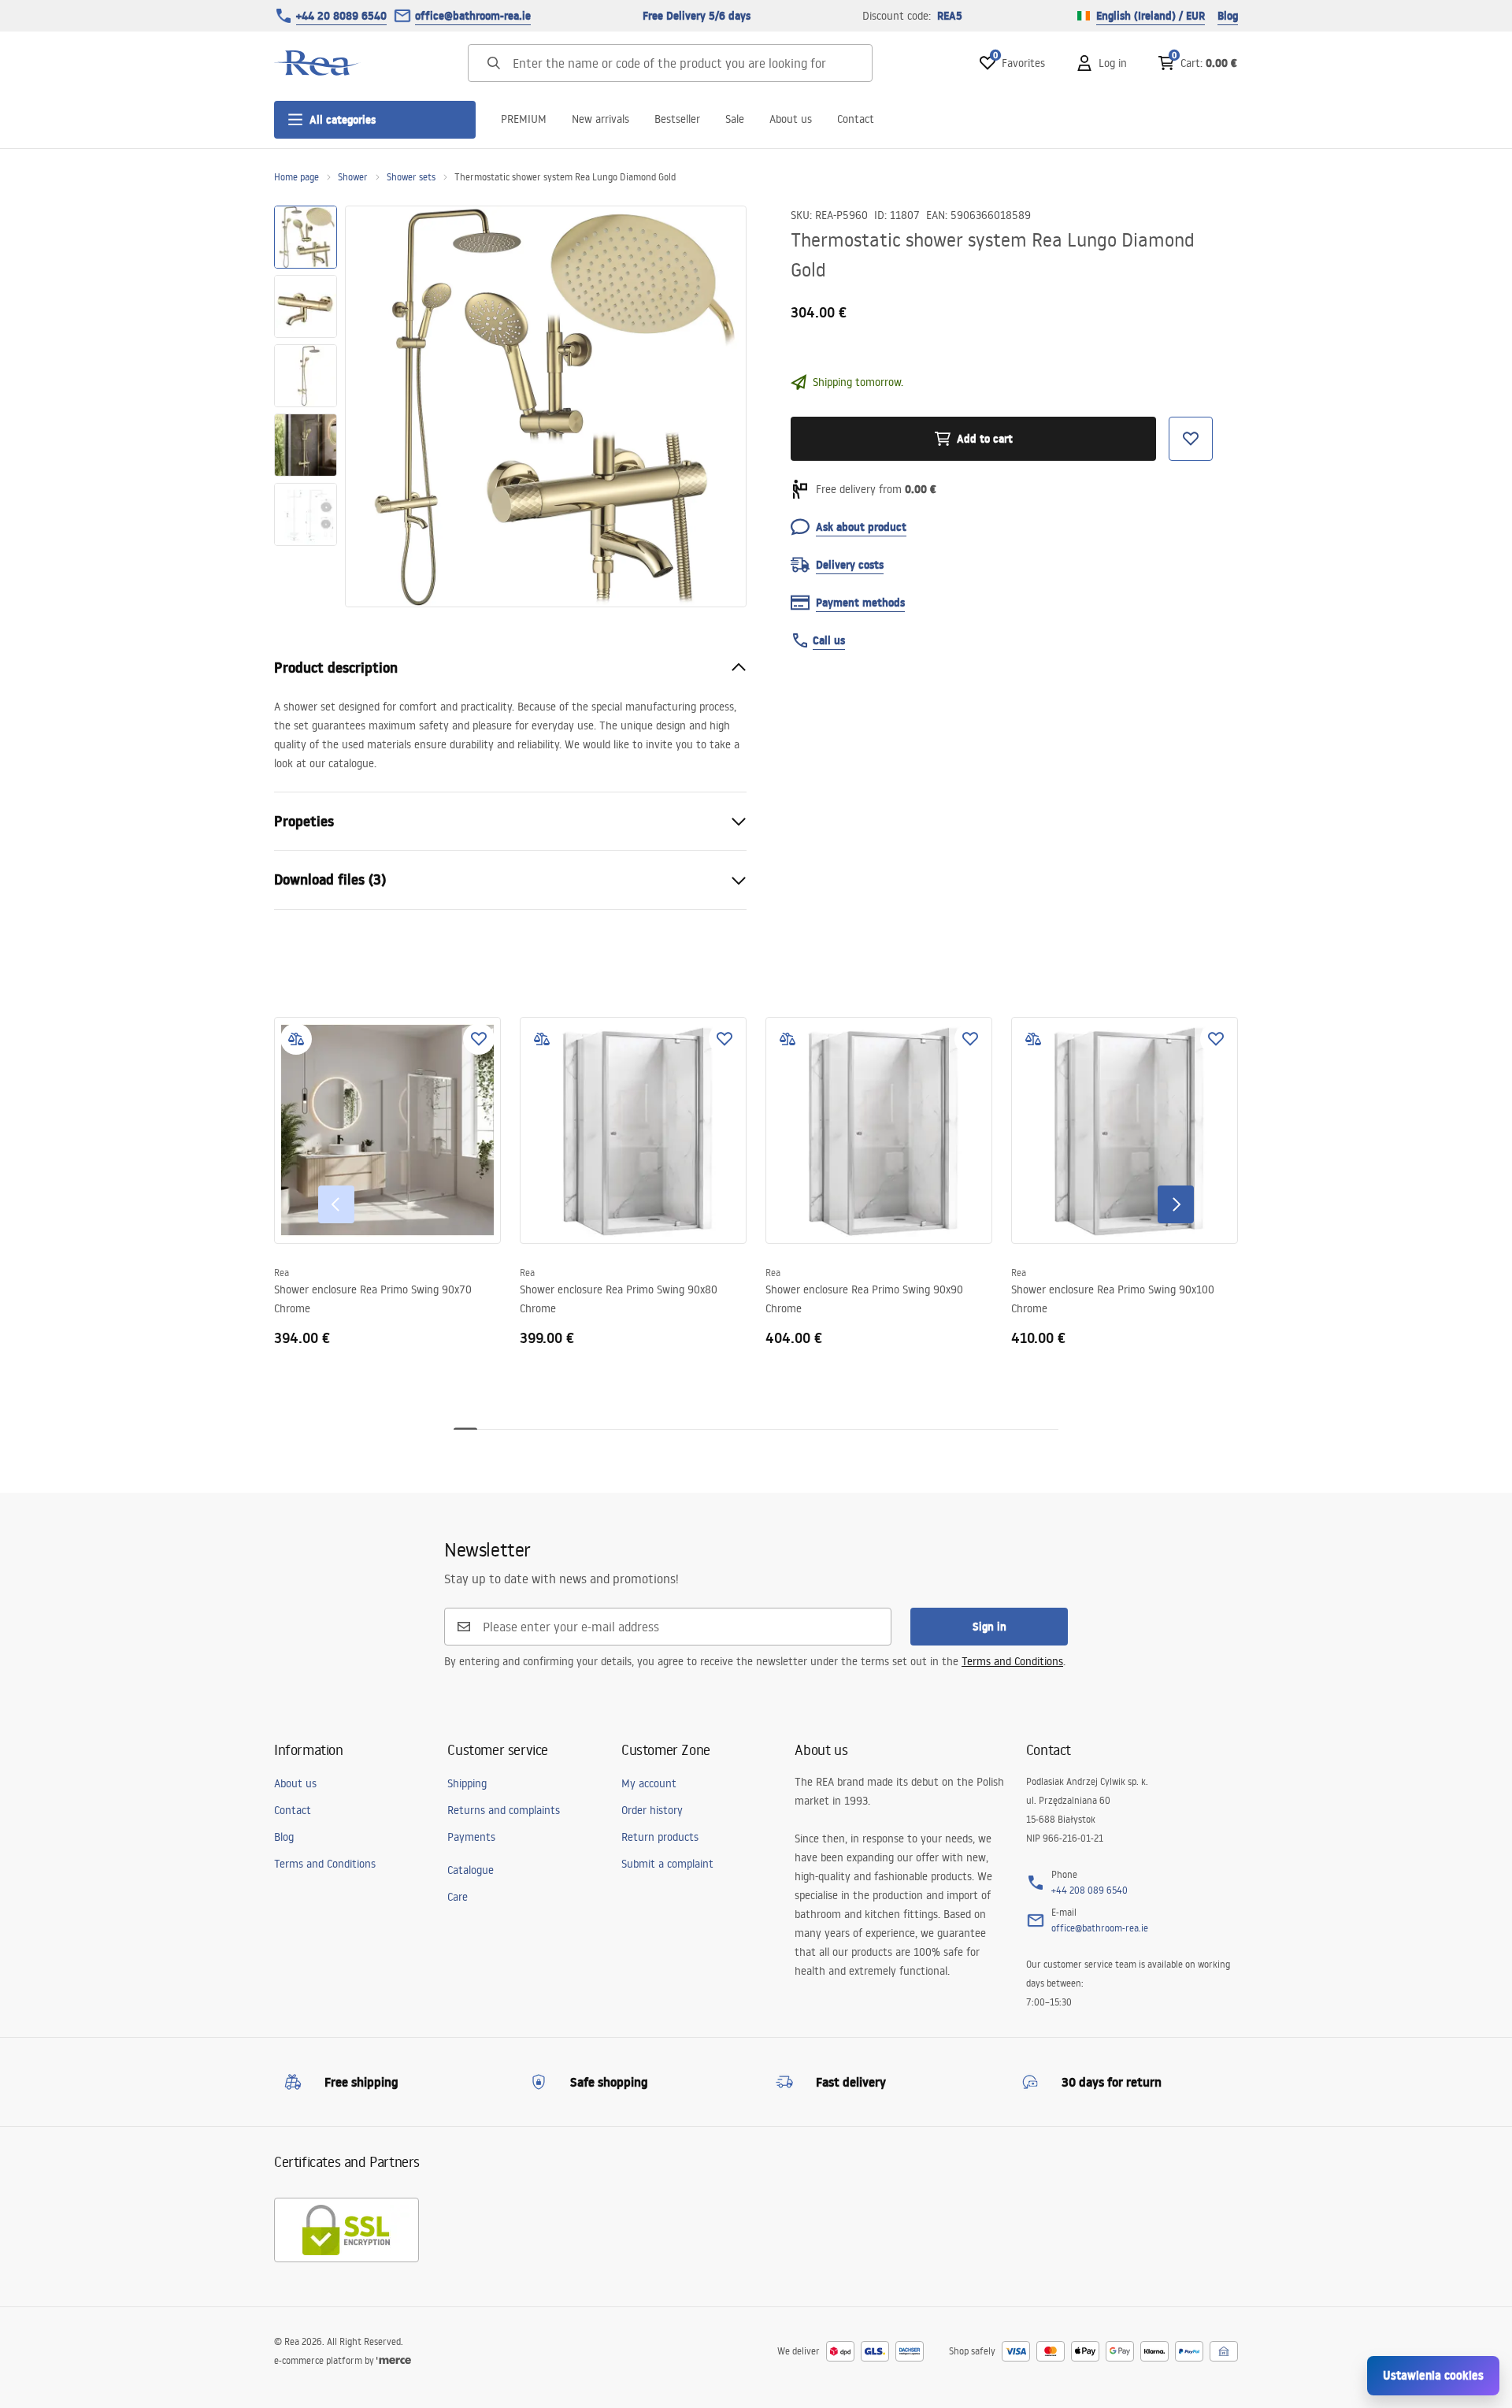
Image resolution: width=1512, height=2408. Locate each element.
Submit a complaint (667, 1864)
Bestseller (677, 119)
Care (458, 1897)
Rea (282, 1273)
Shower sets (411, 177)
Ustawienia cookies (1433, 2375)
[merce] (394, 2360)
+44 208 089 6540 (1090, 1890)
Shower (353, 177)
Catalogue (471, 1870)
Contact (856, 119)
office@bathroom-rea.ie (473, 16)
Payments (471, 1837)
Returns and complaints (504, 1810)
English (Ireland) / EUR (1151, 16)
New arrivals (600, 119)
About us (791, 119)
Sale (735, 119)
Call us (829, 640)
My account (649, 1783)
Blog (1228, 16)
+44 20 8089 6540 (341, 16)
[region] (306, 406)
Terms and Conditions (1012, 1661)
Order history (652, 1810)
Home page (296, 177)
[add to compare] (296, 1039)
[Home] (317, 63)
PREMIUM (524, 119)
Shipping (467, 1783)
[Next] (1176, 1204)
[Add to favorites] (479, 1039)
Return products (660, 1837)
